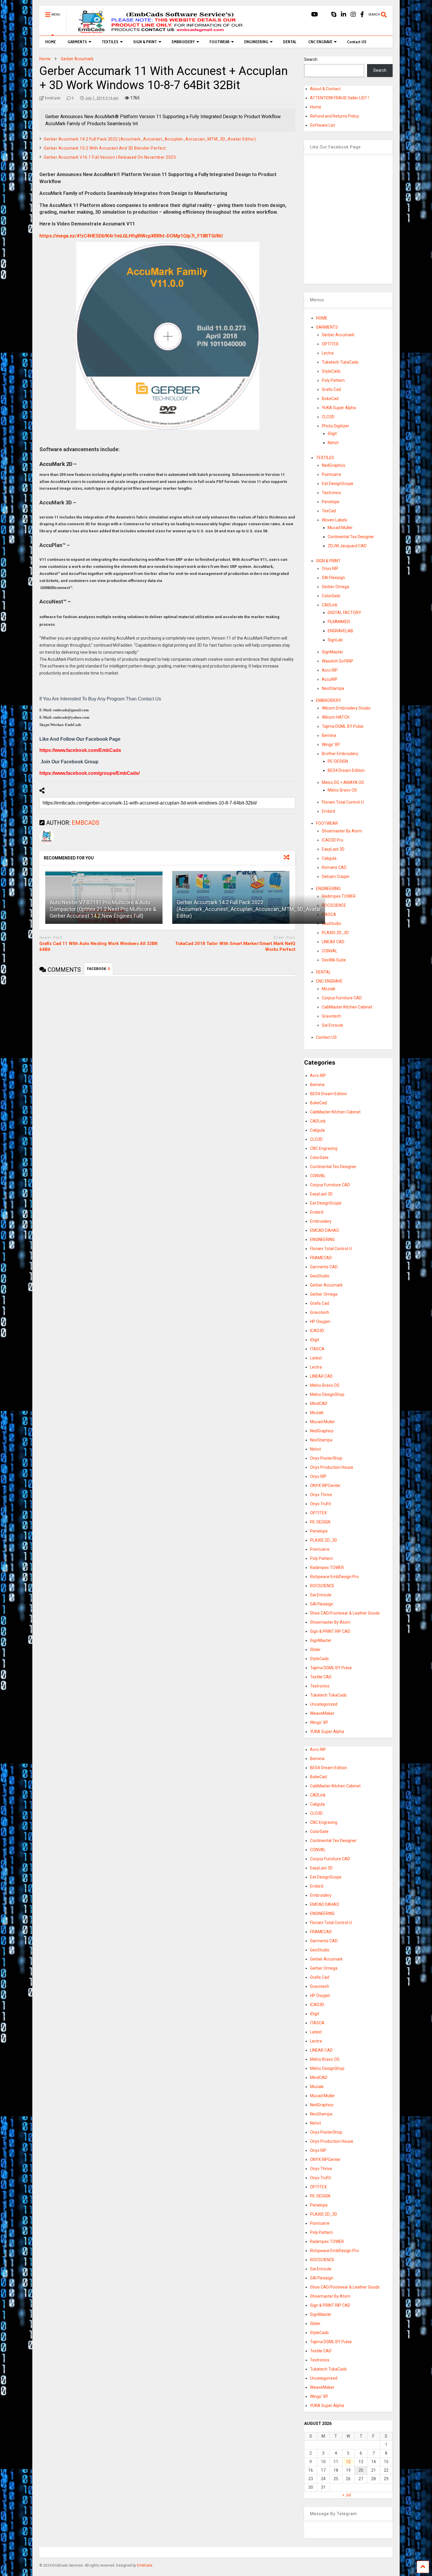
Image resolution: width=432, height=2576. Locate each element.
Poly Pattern (333, 380)
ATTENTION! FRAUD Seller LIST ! (340, 98)
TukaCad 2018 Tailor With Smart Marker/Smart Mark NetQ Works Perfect (235, 946)
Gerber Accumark (338, 335)
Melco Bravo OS (342, 790)
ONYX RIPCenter (325, 1486)
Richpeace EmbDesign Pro (334, 1577)
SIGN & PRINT (145, 42)
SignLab (335, 640)
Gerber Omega (335, 587)
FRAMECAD (321, 1258)
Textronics (331, 493)
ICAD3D (317, 1331)
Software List (323, 125)
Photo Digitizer (335, 426)
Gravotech (331, 1016)
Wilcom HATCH (336, 717)
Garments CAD (324, 1267)
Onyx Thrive (321, 1495)
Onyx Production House (332, 1467)
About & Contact (325, 89)
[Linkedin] (344, 15)
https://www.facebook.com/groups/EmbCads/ (89, 773)
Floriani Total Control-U (343, 802)
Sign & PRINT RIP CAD (330, 1631)
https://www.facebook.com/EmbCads (80, 750)
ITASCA (329, 914)
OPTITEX (330, 344)
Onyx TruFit (320, 1504)
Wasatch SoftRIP (338, 661)
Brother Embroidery (340, 754)
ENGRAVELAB (340, 631)
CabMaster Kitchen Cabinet (347, 1007)
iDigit (332, 434)
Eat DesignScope (338, 484)
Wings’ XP (331, 745)
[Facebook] (362, 15)
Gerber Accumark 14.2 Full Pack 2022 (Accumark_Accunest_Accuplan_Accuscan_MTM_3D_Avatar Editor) (150, 139)
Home (316, 107)
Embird (328, 811)
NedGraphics (334, 465)
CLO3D (328, 417)
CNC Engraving (324, 1148)
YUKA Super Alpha (339, 408)
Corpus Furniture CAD (342, 998)
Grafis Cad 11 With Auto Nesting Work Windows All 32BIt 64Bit (98, 946)
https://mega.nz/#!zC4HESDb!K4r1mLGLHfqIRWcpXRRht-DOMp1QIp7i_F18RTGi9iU (131, 236)
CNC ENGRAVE (320, 42)
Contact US (357, 42)
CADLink (330, 605)
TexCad (329, 511)
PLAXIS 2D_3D (335, 933)
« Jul (347, 2495)
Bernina (329, 735)
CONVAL (330, 951)
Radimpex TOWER (339, 896)
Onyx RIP (330, 568)
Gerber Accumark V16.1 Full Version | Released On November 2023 (110, 157)
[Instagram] (353, 15)
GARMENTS (77, 42)
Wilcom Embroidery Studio (346, 708)
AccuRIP (330, 679)
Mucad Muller (340, 528)
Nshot (333, 443)
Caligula (329, 858)
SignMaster (333, 652)
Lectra (328, 353)
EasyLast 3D (333, 849)
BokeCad (330, 399)
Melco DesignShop (327, 1394)
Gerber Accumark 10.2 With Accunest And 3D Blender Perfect (105, 148)
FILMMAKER (339, 622)
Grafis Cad (331, 389)
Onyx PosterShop (326, 1458)
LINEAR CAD (333, 942)
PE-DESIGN (338, 761)
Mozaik (329, 989)
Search (311, 59)
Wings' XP (319, 1722)
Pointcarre (331, 474)
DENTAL (290, 42)
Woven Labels (335, 520)
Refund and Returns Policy (335, 116)
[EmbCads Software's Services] (158, 31)
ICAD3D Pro (333, 840)
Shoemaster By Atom (342, 831)
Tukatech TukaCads (340, 362)
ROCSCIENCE (334, 905)
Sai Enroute (333, 1025)
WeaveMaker (322, 1713)
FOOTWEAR (220, 42)
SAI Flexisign (333, 578)
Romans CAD (334, 867)
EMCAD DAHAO (325, 1230)
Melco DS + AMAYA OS (343, 782)
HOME (51, 42)
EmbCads (145, 2565)
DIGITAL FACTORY (344, 613)
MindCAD (319, 1404)
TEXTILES (110, 42)
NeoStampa (333, 688)
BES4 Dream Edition (346, 770)
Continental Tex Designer (351, 537)
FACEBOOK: (98, 969)
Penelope (331, 502)
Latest (316, 1358)
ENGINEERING (256, 42)
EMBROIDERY (183, 42)
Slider (315, 1650)
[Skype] (334, 15)
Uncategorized (324, 1704)
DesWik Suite (334, 960)
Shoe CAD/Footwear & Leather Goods (345, 1613)
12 (348, 2462)
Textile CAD (321, 1677)
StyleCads (331, 371)
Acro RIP (330, 670)
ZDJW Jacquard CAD (347, 546)
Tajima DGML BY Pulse (343, 726)
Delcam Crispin (336, 876)
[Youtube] (315, 15)
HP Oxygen (320, 1322)
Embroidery (321, 1221)
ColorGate (331, 596)
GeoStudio (331, 924)
